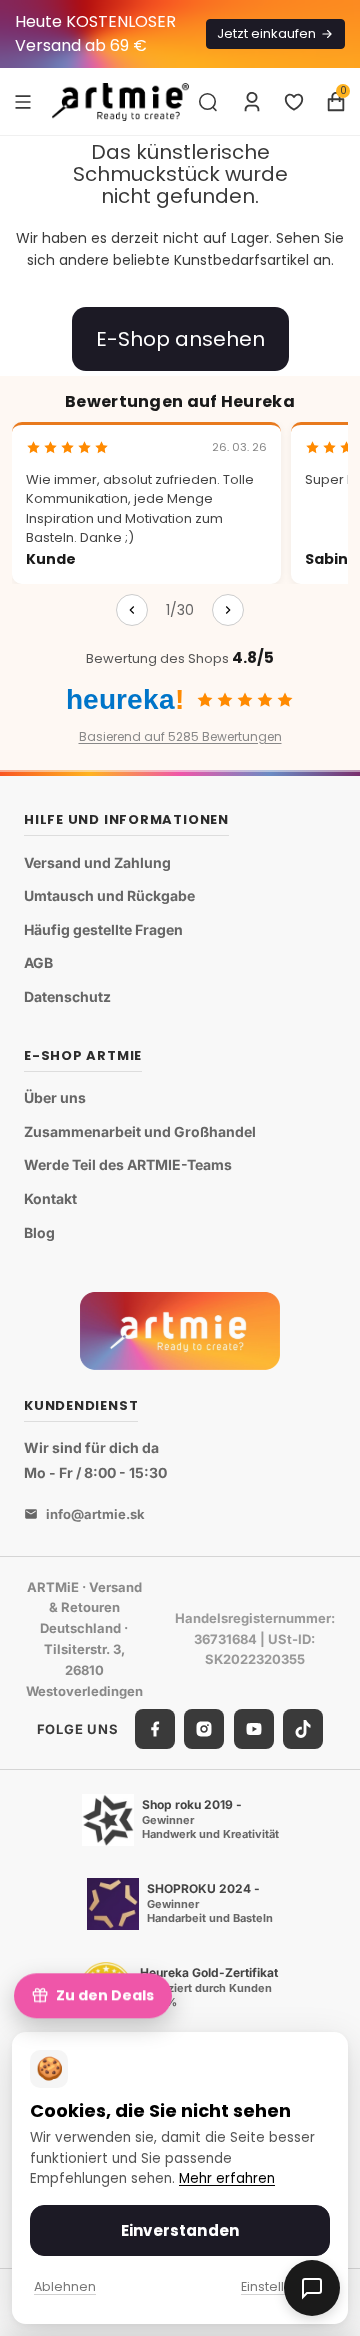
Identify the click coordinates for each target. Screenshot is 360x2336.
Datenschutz (67, 996)
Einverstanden (180, 2230)
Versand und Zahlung (97, 862)
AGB (38, 962)
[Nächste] (228, 610)
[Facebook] (155, 1729)
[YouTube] (254, 1729)
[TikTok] (303, 1729)
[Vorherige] (132, 610)
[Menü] (23, 101)
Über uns (55, 1097)
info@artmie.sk (95, 1514)
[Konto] (252, 102)
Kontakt (50, 1198)
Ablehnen (65, 2286)
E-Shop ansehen (180, 339)
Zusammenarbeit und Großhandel (140, 1131)
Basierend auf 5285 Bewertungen (180, 736)
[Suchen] (208, 102)
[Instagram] (204, 1729)
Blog (39, 1232)
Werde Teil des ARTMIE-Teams (128, 1164)
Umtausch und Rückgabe (109, 895)
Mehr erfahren (227, 2178)
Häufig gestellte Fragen (103, 929)
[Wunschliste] (294, 102)
